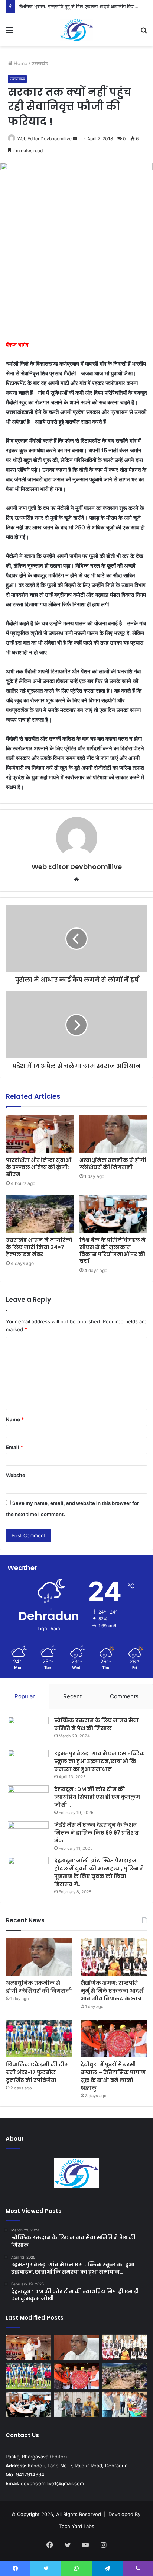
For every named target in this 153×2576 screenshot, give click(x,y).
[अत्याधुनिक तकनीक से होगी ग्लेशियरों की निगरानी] (113, 1134)
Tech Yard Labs (77, 2526)
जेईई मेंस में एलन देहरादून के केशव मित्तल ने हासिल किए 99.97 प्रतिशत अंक (96, 1833)
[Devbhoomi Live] (76, 30)
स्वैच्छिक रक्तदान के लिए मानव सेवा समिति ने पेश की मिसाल (96, 1724)
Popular (25, 1696)
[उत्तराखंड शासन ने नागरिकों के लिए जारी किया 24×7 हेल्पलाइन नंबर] (40, 1214)
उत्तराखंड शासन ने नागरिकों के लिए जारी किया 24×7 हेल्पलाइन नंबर (39, 1247)
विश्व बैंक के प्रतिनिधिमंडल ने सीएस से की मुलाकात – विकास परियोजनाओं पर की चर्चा (113, 1251)
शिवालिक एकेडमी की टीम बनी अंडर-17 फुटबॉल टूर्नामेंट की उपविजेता (37, 2072)
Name (15, 1419)
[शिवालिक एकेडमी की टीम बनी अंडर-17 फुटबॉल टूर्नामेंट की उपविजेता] (39, 2039)
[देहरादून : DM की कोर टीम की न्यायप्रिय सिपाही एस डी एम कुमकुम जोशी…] (28, 1799)
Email (14, 1447)
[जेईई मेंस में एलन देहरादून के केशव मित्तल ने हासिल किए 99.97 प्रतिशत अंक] (28, 1835)
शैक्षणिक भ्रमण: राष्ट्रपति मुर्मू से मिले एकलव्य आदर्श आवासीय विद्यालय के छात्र (112, 1991)
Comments (124, 1696)
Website (16, 1475)
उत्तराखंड (40, 63)
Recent (72, 1696)
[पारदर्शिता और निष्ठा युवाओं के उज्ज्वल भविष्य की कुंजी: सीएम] (40, 1134)
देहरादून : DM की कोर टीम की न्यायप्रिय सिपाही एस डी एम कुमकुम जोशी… (97, 1797)
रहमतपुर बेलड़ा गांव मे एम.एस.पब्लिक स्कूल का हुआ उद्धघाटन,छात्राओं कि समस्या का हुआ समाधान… (100, 1761)
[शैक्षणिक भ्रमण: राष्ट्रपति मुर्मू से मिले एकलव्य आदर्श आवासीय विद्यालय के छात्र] (114, 1957)
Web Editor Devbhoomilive (45, 139)
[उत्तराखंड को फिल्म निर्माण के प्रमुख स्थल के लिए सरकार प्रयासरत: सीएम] (76, 2405)
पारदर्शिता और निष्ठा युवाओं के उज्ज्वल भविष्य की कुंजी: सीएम (39, 1167)
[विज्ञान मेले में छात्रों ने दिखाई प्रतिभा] (125, 2405)
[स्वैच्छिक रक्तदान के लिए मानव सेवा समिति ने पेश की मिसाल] (28, 1731)
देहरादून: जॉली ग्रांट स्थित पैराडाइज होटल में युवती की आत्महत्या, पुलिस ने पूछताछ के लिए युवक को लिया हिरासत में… (99, 1872)
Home (20, 63)
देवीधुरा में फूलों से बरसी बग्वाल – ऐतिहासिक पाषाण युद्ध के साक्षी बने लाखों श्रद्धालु (113, 2076)
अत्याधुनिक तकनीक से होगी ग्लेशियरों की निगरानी (113, 1164)
